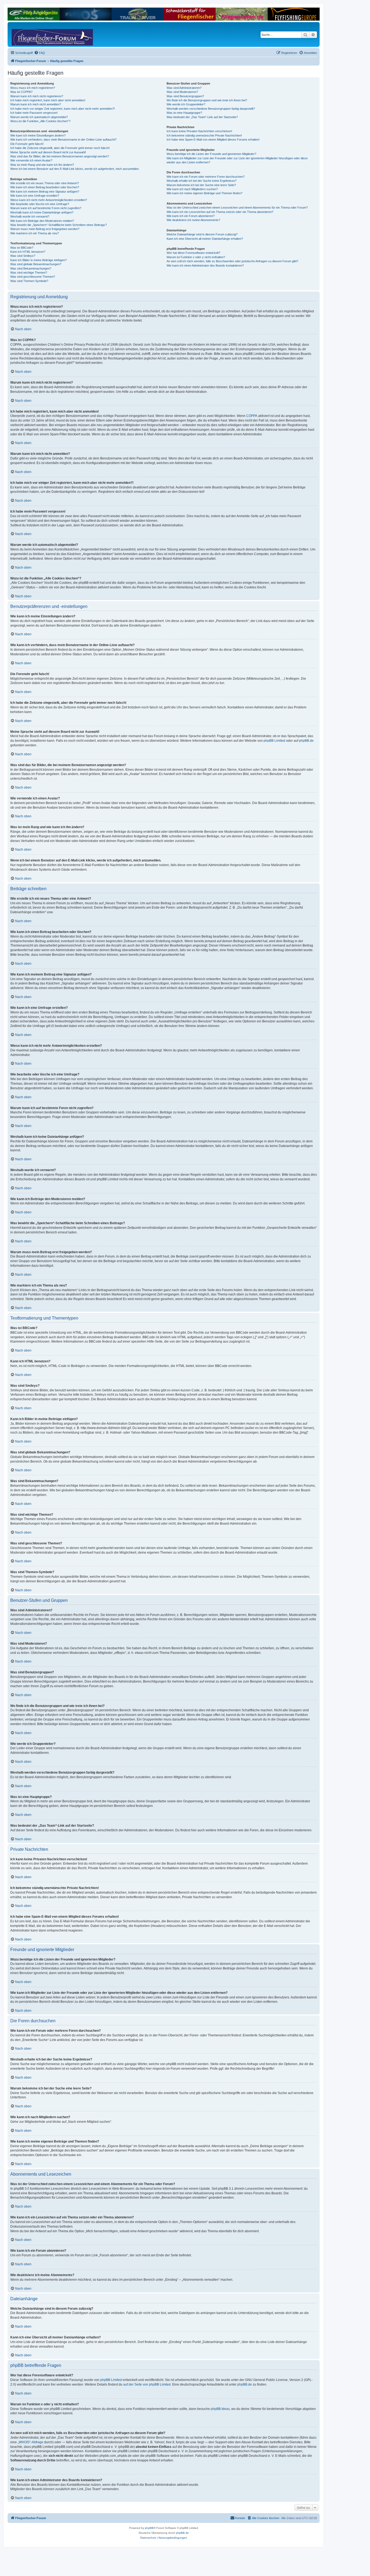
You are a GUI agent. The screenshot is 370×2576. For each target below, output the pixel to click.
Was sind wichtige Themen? (29, 273)
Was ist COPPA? (21, 92)
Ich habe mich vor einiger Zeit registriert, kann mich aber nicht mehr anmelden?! (63, 109)
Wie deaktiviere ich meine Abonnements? (193, 220)
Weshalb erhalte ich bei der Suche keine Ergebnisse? (202, 181)
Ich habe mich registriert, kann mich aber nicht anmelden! (48, 100)
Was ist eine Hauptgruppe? (184, 113)
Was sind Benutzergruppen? (185, 96)
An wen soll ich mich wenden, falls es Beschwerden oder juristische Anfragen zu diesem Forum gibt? (232, 261)
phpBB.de (306, 741)
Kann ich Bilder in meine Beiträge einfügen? (38, 260)
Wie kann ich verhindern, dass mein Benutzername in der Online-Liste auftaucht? (63, 140)
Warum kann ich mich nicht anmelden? (36, 104)
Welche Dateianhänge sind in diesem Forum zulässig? (202, 234)
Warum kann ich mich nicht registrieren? (37, 96)
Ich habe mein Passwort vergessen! (34, 113)
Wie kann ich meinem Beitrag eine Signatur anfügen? (45, 192)
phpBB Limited (274, 741)
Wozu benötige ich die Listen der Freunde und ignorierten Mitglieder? (211, 154)
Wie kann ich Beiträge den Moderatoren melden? (42, 221)
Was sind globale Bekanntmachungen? (36, 264)
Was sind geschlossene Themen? (33, 277)
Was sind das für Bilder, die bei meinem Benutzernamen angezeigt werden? (60, 156)
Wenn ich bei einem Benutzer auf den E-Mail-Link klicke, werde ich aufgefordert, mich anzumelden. (75, 169)
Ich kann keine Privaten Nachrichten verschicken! (199, 131)
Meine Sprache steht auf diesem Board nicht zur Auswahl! (48, 152)
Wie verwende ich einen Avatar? (31, 160)
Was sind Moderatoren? (182, 92)
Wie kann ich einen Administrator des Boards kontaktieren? (205, 265)
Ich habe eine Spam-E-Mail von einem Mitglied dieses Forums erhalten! (213, 140)
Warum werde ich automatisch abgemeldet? (39, 117)
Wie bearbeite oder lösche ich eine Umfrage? (40, 204)
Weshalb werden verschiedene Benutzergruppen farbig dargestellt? (211, 109)
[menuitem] (40, 53)
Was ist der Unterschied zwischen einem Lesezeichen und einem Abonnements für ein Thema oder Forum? (237, 208)
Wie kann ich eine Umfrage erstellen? (35, 196)
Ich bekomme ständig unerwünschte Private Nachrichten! (204, 135)
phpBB (149, 2528)
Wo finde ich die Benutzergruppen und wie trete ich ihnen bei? (207, 100)
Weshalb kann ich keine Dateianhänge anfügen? (42, 212)
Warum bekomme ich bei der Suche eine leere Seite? (201, 185)
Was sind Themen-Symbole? (29, 281)
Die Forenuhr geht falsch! (27, 144)
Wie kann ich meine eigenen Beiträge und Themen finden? (205, 193)
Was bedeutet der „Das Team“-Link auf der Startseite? (202, 117)
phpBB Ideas (220, 2409)
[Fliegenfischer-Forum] (32, 34)
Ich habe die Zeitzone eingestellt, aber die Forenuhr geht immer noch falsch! (60, 148)
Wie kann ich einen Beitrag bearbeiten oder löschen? (45, 187)
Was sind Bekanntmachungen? (31, 268)
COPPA (252, 416)
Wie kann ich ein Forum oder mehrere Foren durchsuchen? (206, 177)
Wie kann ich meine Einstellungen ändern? (38, 135)
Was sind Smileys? (23, 256)
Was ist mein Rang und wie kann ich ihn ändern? (42, 165)
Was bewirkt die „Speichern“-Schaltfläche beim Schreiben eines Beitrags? (59, 225)
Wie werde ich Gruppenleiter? (186, 104)
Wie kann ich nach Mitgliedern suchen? (192, 189)
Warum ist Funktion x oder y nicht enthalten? (196, 257)
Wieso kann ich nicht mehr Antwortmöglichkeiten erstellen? (49, 200)
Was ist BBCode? (22, 248)
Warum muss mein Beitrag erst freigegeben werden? (45, 229)
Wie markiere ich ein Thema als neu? (35, 233)
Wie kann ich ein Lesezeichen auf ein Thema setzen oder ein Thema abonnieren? (220, 212)
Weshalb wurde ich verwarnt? (30, 216)
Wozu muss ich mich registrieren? (33, 88)
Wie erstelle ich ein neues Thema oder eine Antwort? (45, 183)
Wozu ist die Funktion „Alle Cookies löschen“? (40, 121)
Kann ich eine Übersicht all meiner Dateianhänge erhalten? (205, 239)
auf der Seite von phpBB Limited (147, 2384)
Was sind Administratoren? (184, 88)
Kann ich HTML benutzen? (28, 252)
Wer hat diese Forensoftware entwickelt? (193, 253)
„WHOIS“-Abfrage (30, 2442)
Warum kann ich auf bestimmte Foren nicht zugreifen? (46, 208)
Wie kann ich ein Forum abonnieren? (191, 216)
